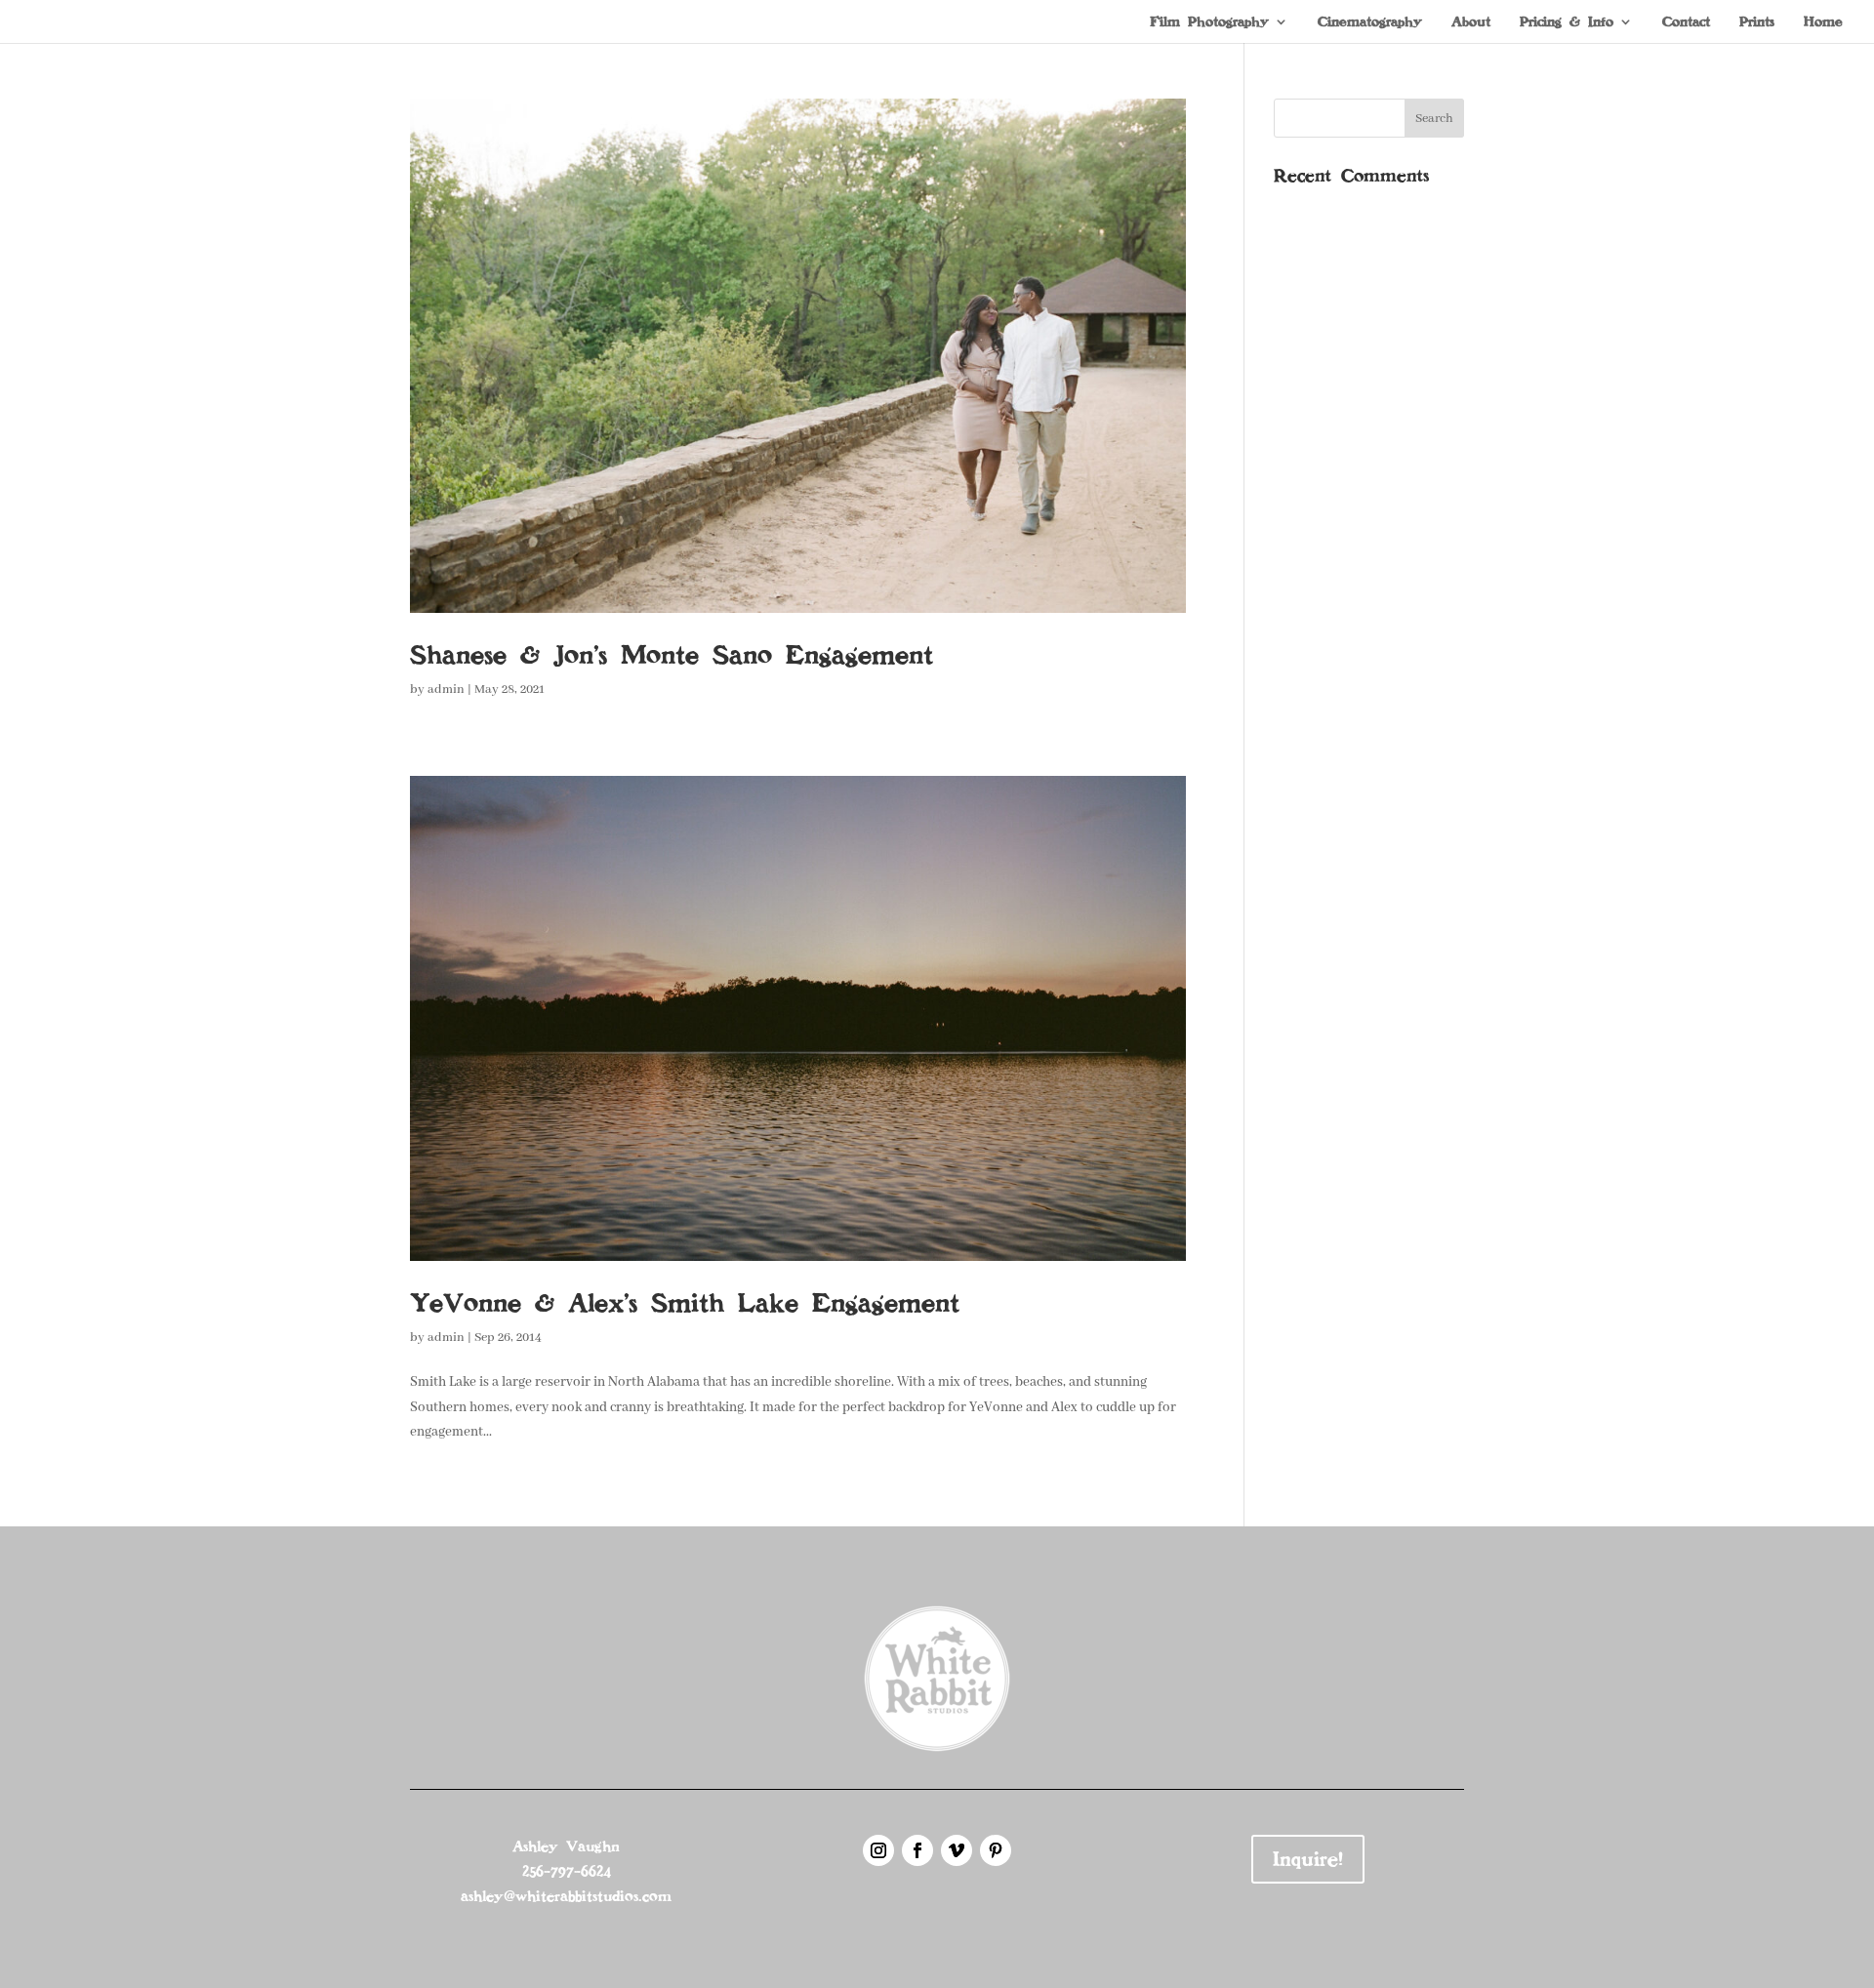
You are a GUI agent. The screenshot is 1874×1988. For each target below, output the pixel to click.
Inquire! (1308, 1859)
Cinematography (1370, 22)
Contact (1686, 22)
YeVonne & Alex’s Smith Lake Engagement (685, 1303)
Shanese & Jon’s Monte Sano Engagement (672, 655)
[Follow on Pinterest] (996, 1850)
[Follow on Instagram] (878, 1850)
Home (1823, 22)
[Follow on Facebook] (917, 1850)
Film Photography (1209, 22)
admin (446, 690)
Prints (1757, 22)
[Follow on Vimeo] (957, 1850)
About (1471, 22)
